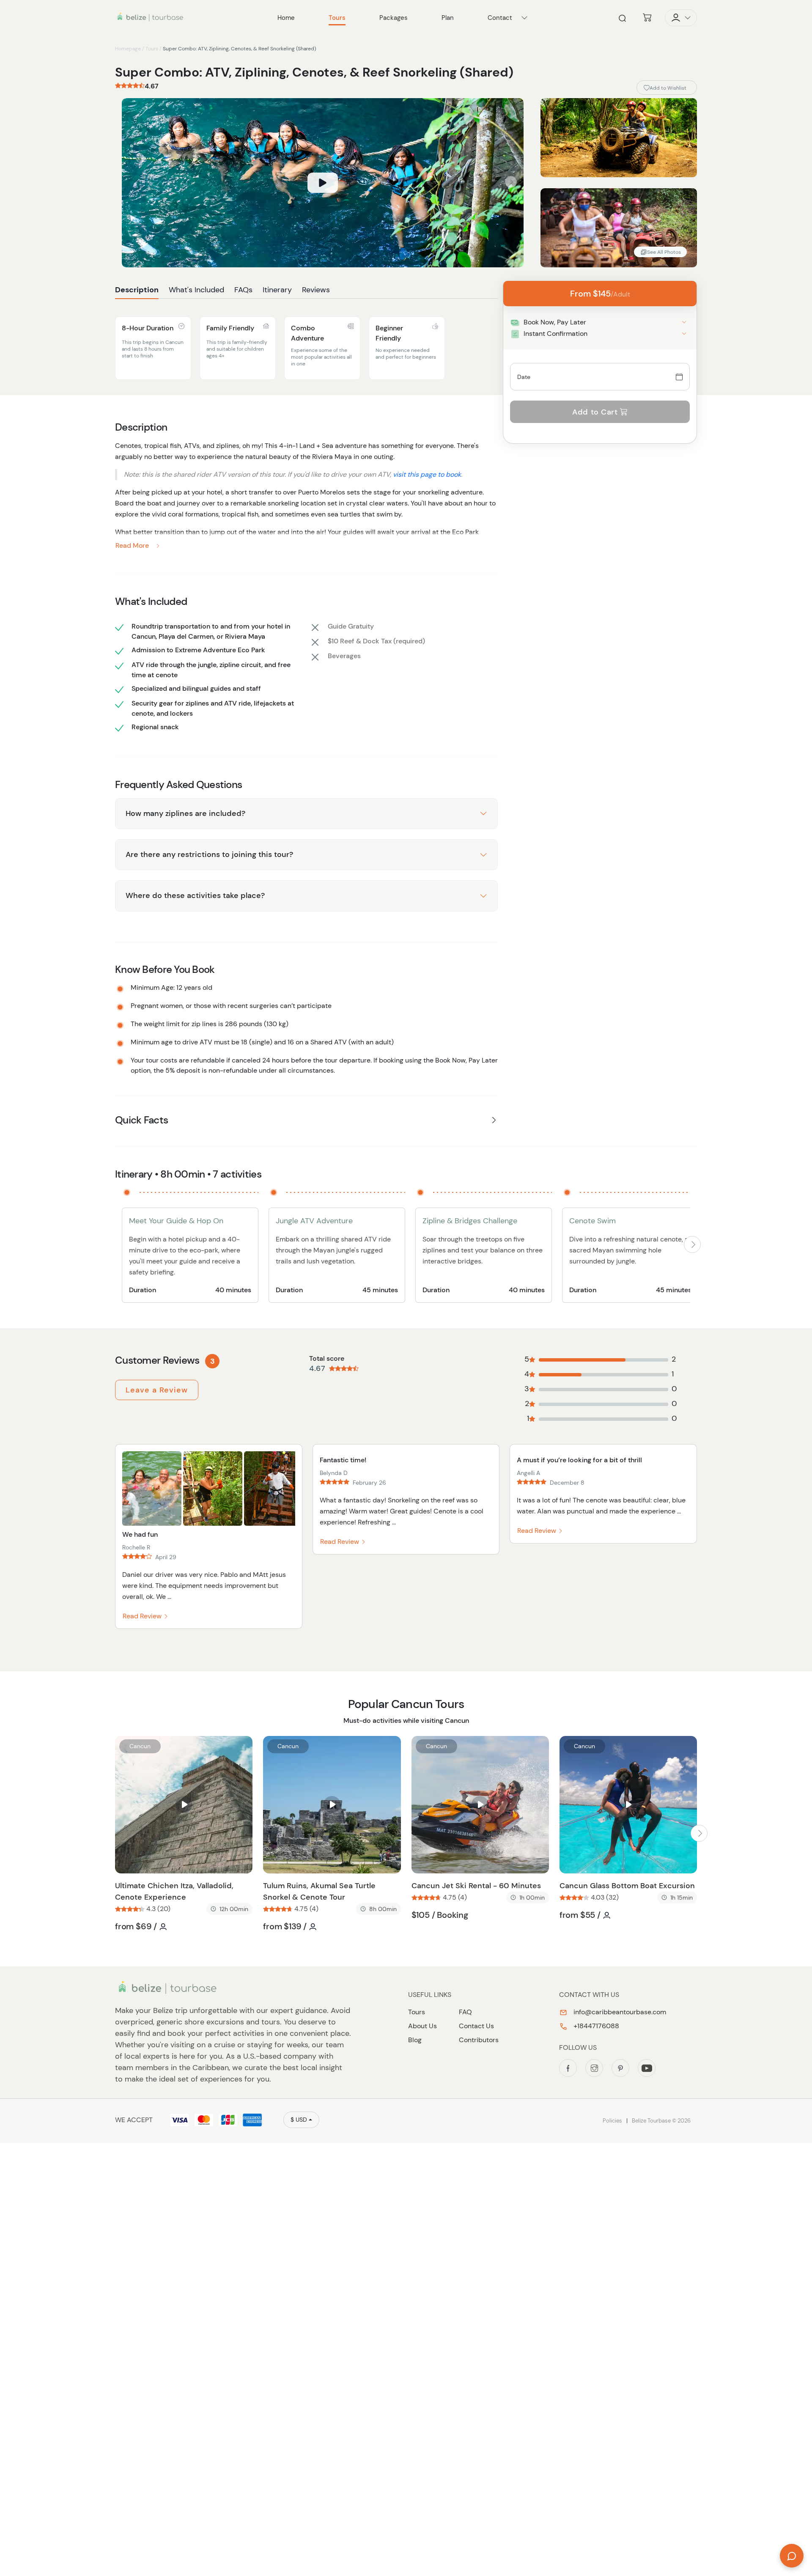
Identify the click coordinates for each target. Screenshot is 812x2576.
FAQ (465, 2012)
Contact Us (476, 2026)
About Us (422, 2026)
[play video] (323, 183)
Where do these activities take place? (195, 895)
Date (524, 377)
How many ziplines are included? (185, 813)
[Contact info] (524, 18)
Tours (152, 49)
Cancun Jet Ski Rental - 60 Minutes (476, 1886)
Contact (500, 18)
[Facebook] (568, 2068)
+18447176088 (595, 2026)
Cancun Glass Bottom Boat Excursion (627, 1886)
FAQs (243, 290)
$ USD (299, 2120)
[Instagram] (594, 2068)
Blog (415, 2040)
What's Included (196, 290)
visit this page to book (427, 474)
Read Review (143, 1616)
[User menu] (681, 18)
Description (137, 290)
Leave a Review (157, 1390)
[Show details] (684, 322)
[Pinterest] (620, 2068)
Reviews (316, 290)
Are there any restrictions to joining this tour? (209, 854)
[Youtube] (647, 2068)
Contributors (479, 2040)
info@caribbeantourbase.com (619, 2012)
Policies (612, 2121)
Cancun (140, 1746)
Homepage (128, 49)
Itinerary (277, 290)
